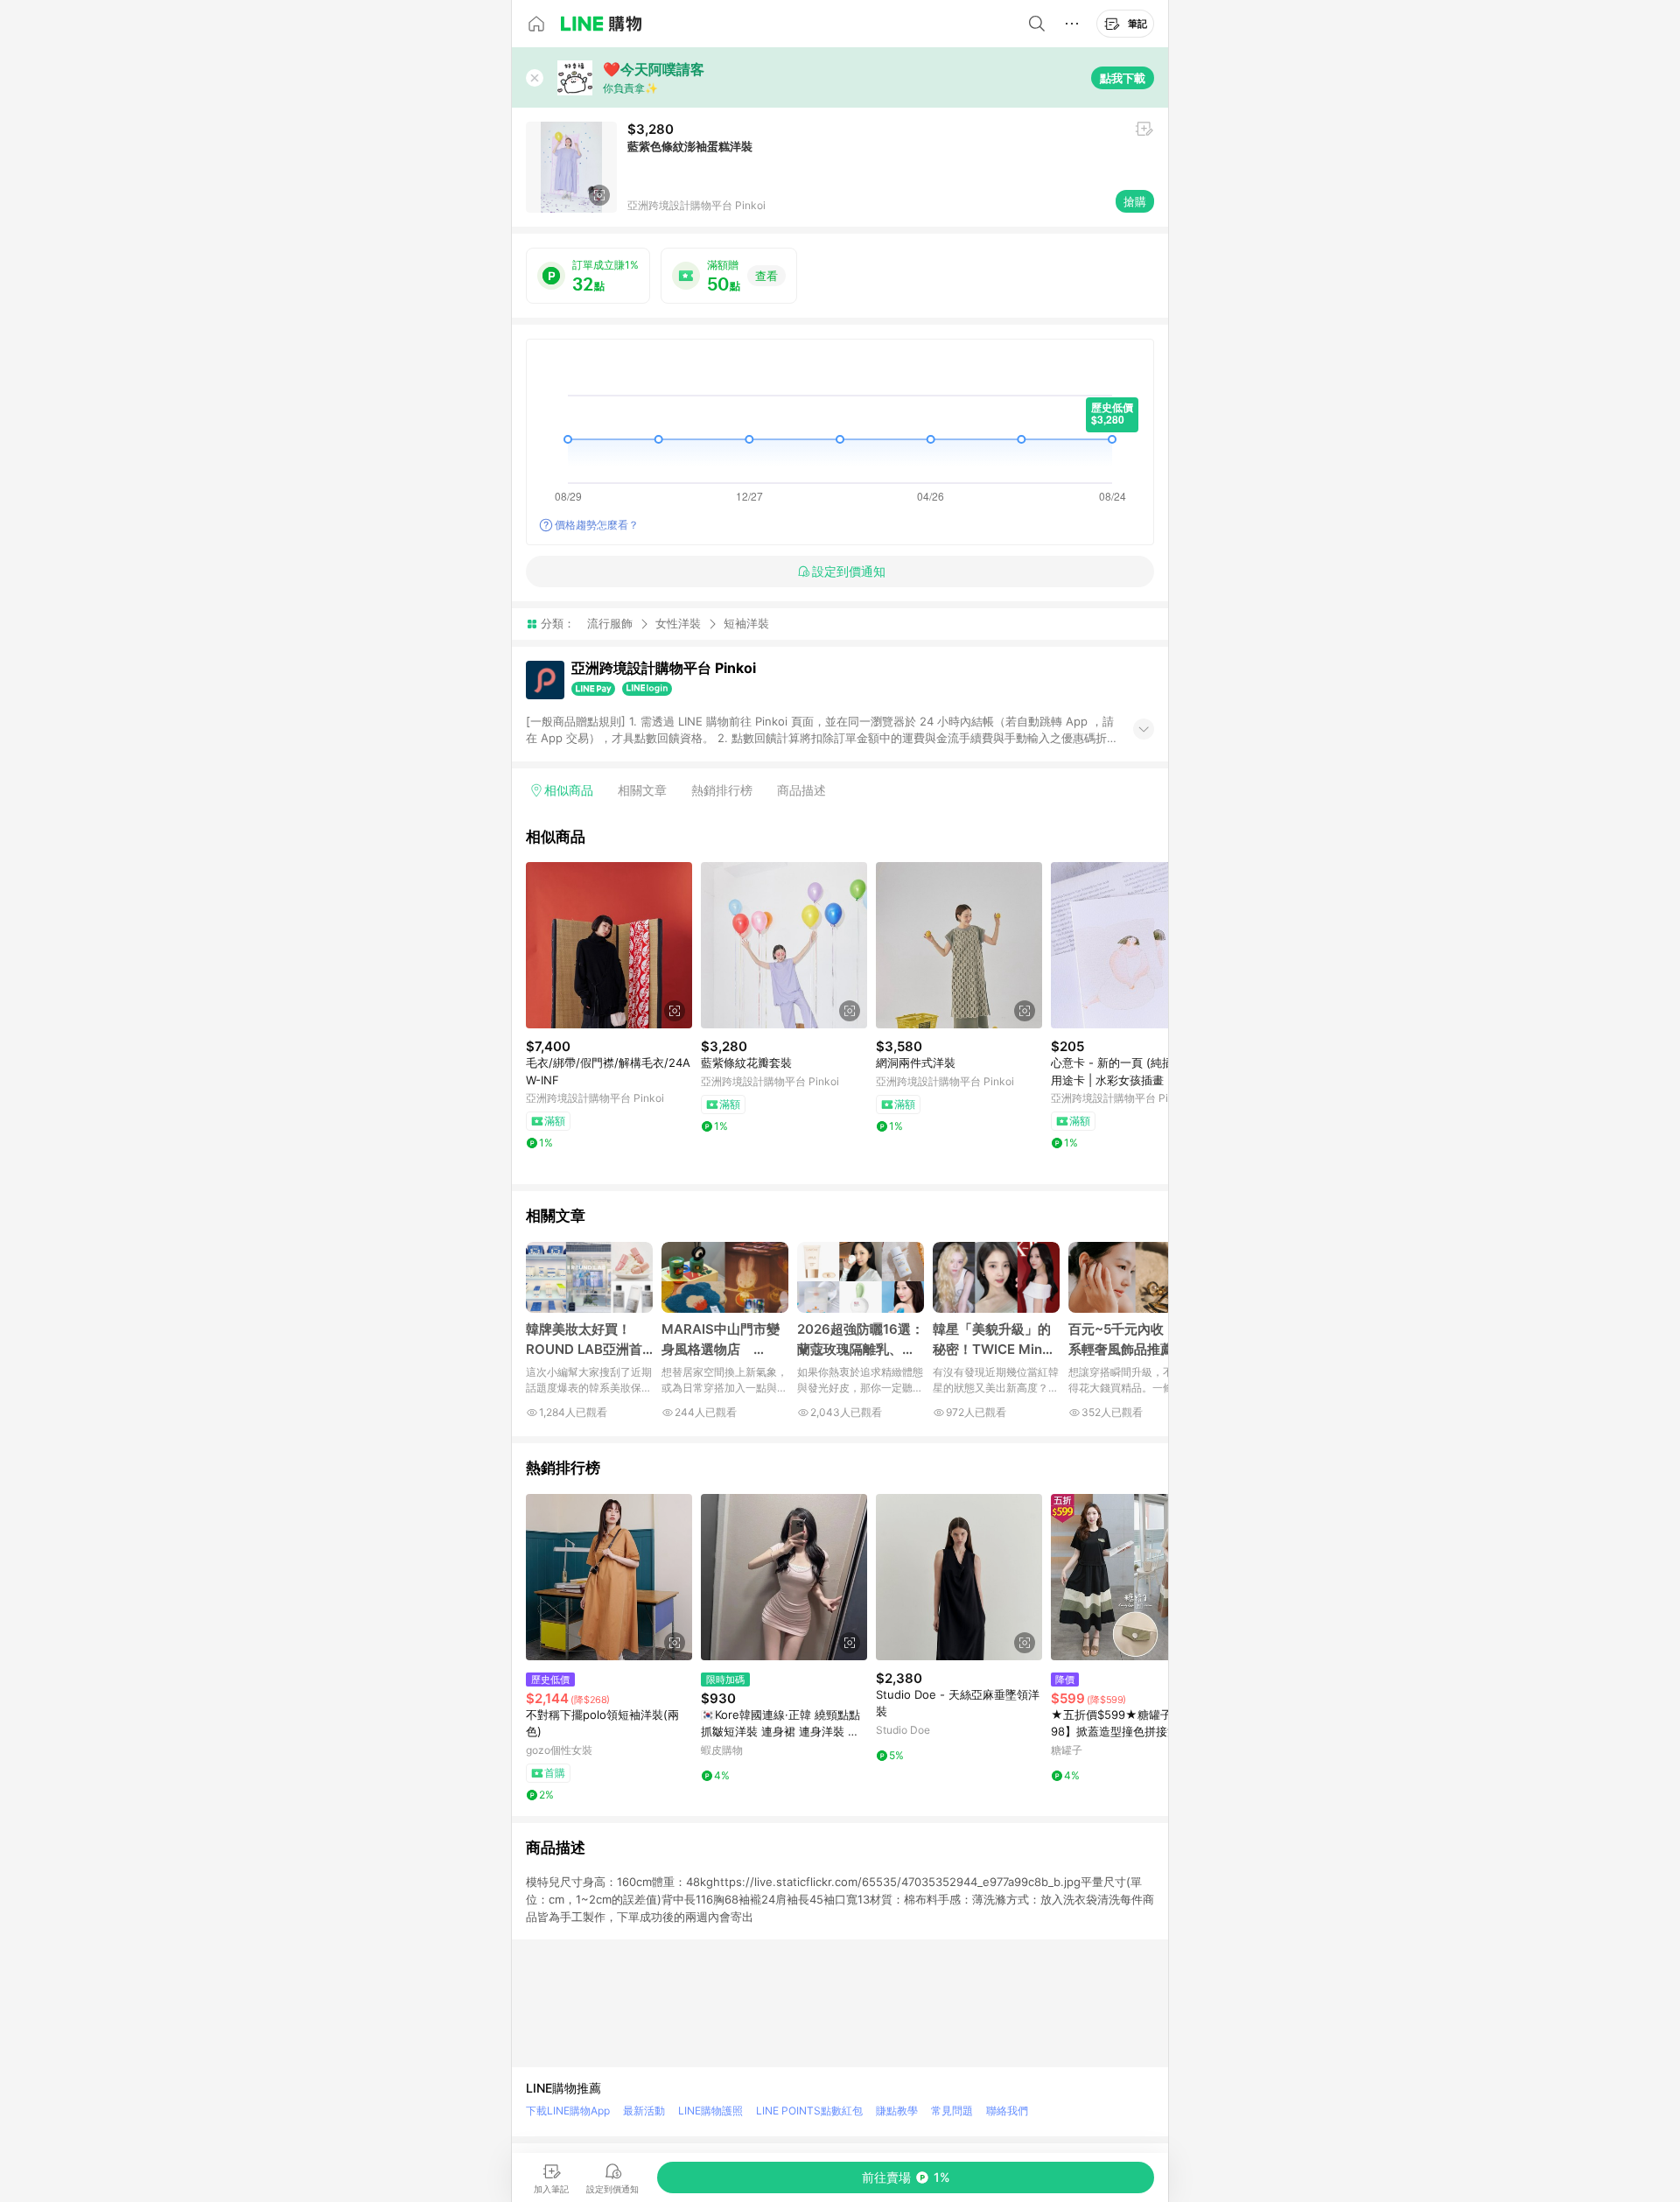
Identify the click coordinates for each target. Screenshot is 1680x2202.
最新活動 (644, 2111)
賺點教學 (897, 2111)
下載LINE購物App (568, 2111)
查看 (766, 276)
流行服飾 (610, 623)
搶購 (1135, 201)
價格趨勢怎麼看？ (597, 525)
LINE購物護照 (710, 2111)
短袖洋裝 (746, 624)
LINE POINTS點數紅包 (809, 2111)
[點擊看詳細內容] (609, 945)
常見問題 (952, 2111)
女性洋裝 (678, 623)
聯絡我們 (1007, 2111)
